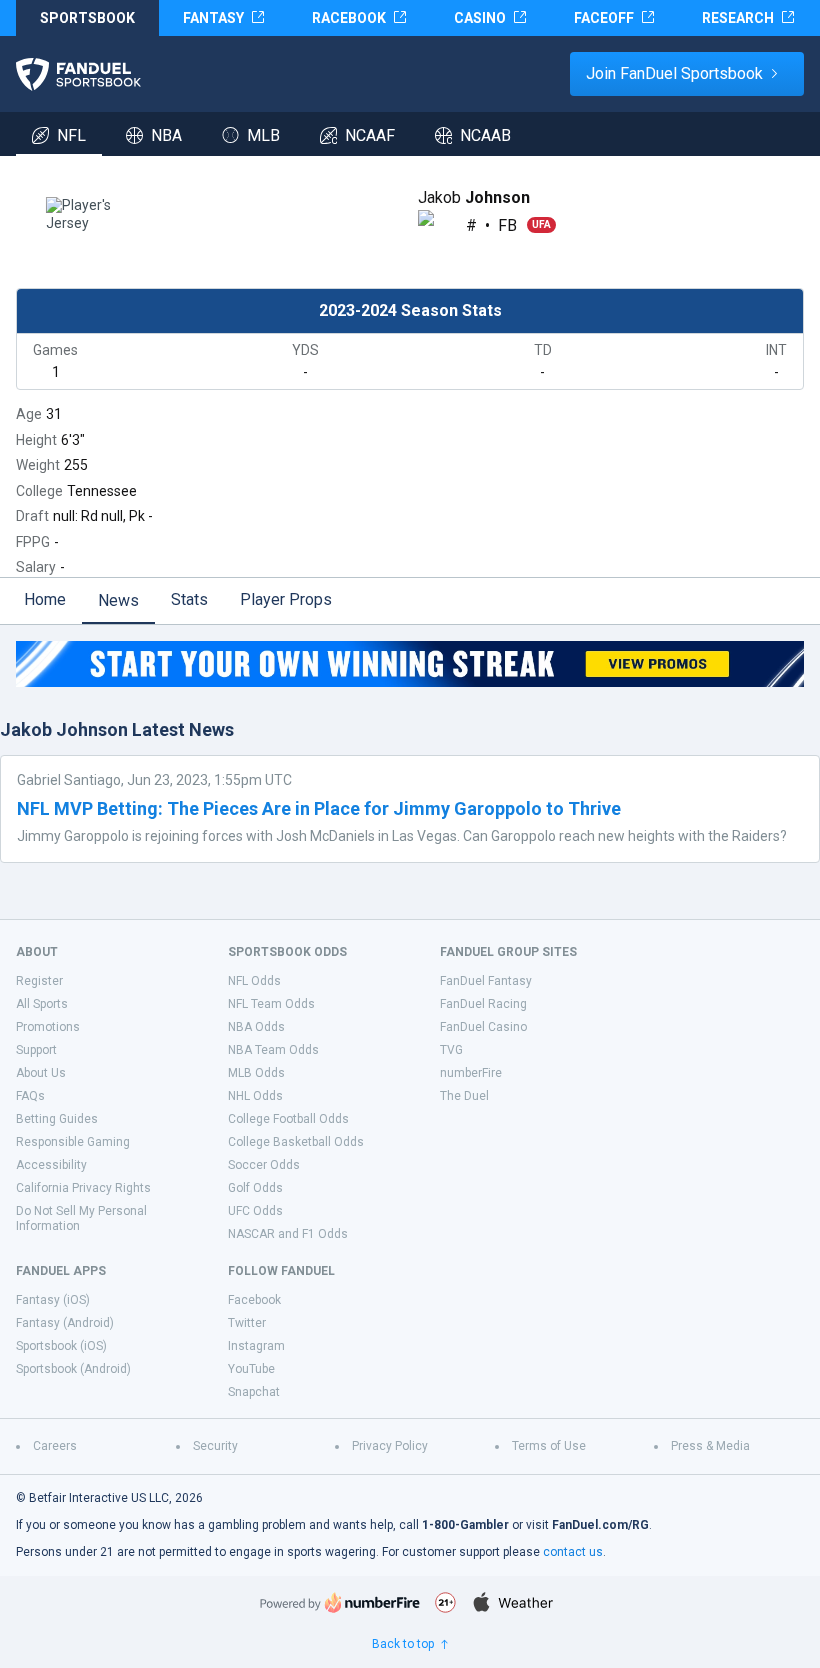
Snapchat (254, 1392)
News (118, 600)
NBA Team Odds (273, 1050)
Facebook (254, 1300)
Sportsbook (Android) (73, 1369)
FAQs (30, 1096)
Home (45, 599)
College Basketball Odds (296, 1142)
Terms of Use (549, 1446)
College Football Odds (288, 1119)
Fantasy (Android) (65, 1323)
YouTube (251, 1369)
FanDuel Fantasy (486, 981)
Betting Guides (57, 1119)
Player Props (286, 599)
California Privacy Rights (83, 1188)
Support (36, 1050)
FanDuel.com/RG (600, 1525)
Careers (55, 1446)
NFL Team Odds (271, 1004)
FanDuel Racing (483, 1004)
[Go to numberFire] (340, 1602)
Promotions (48, 1027)
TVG (451, 1050)
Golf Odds (255, 1188)
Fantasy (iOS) (53, 1300)
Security (215, 1446)
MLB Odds (256, 1073)
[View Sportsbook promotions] (410, 664)
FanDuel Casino (483, 1027)
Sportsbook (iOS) (61, 1346)
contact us (573, 1552)
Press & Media (710, 1446)
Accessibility (51, 1165)
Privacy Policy (390, 1446)
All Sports (42, 1004)
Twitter (247, 1323)
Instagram (256, 1346)
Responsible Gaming (73, 1142)
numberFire (471, 1073)
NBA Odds (256, 1027)
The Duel (464, 1096)
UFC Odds (255, 1211)
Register (39, 981)
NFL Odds (254, 981)
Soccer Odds (264, 1165)
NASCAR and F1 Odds (288, 1234)
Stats (189, 599)
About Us (41, 1073)
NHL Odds (255, 1096)
